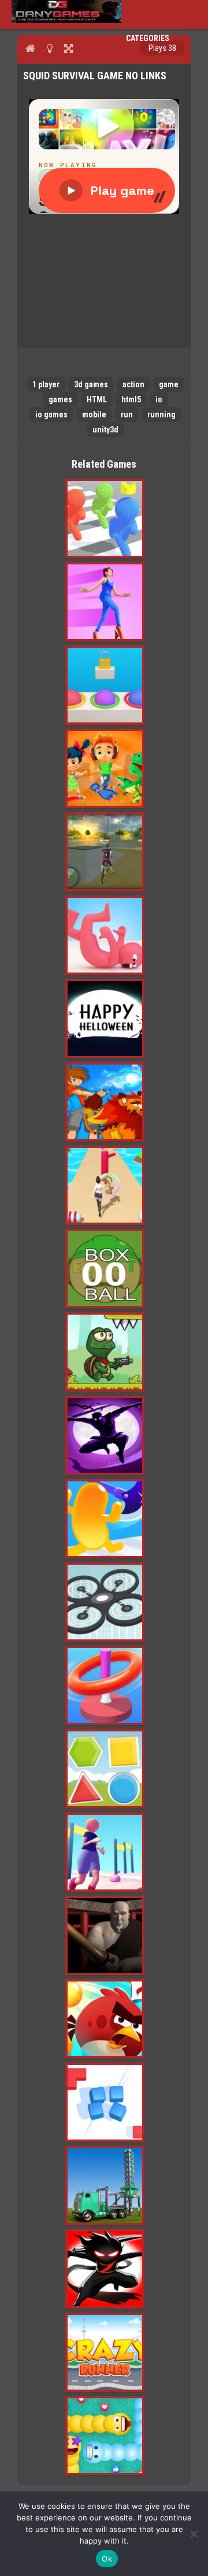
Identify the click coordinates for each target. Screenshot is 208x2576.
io (159, 399)
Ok (107, 2559)
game (169, 384)
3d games (91, 384)
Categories (148, 38)
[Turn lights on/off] (49, 48)
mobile (94, 414)
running (161, 414)
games (60, 399)
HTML (97, 399)
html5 (131, 399)
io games (51, 414)
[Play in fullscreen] (68, 48)
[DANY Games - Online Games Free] (66, 20)
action (133, 384)
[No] (194, 2534)
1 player (46, 384)
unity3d (105, 430)
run (127, 414)
